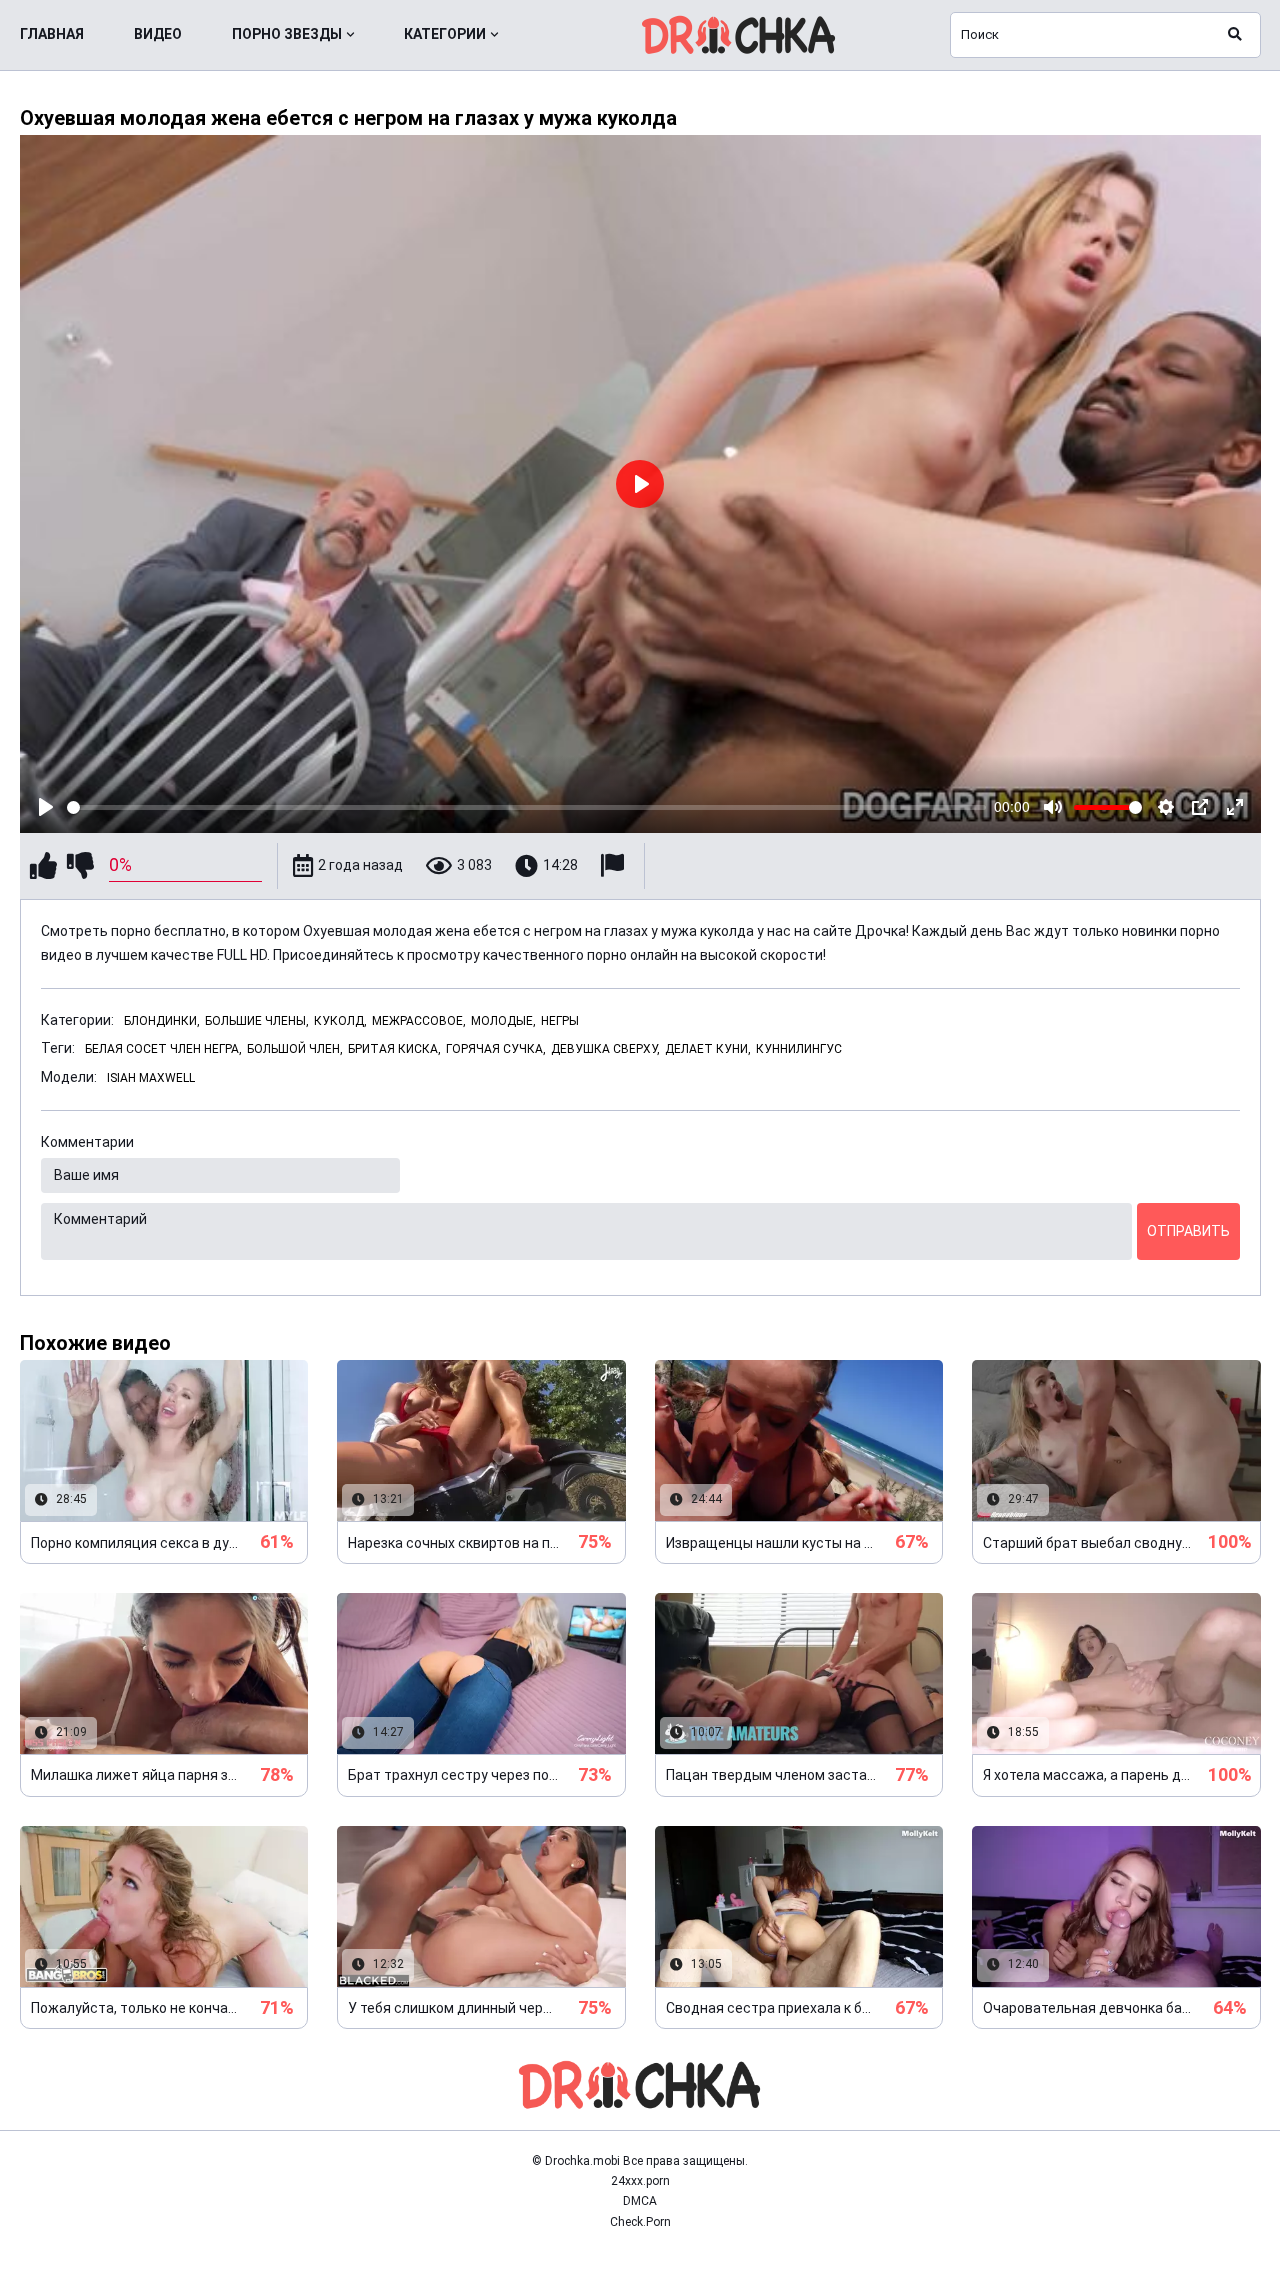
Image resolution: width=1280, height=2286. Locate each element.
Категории (445, 34)
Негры (560, 1021)
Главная (52, 34)
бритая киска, (394, 1049)
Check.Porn (640, 2222)
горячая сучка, (496, 1049)
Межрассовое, (419, 1021)
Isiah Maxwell (151, 1078)
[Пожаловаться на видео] (615, 865)
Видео (158, 34)
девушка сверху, (605, 1049)
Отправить (1188, 1231)
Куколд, (340, 1021)
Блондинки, (162, 1021)
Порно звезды (287, 34)
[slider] (527, 807)
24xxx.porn (640, 2181)
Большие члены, (257, 1021)
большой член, (295, 1049)
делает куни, (708, 1049)
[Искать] (1235, 35)
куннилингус (799, 1049)
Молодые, (503, 1021)
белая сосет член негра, (163, 1049)
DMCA (640, 2201)
